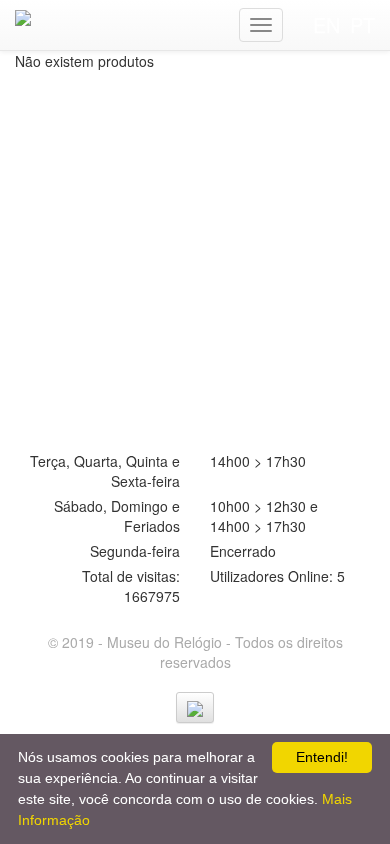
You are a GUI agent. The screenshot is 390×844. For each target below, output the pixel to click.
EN (326, 24)
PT (362, 24)
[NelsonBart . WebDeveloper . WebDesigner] (195, 707)
